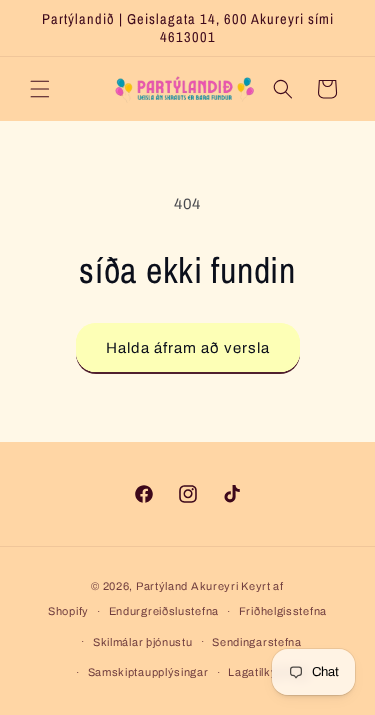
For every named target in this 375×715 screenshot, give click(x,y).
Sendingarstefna (257, 642)
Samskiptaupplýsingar (148, 672)
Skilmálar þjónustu (143, 642)
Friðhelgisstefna (283, 611)
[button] (40, 89)
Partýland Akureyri (188, 586)
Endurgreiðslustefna (164, 611)
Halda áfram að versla (188, 348)
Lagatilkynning (267, 672)
